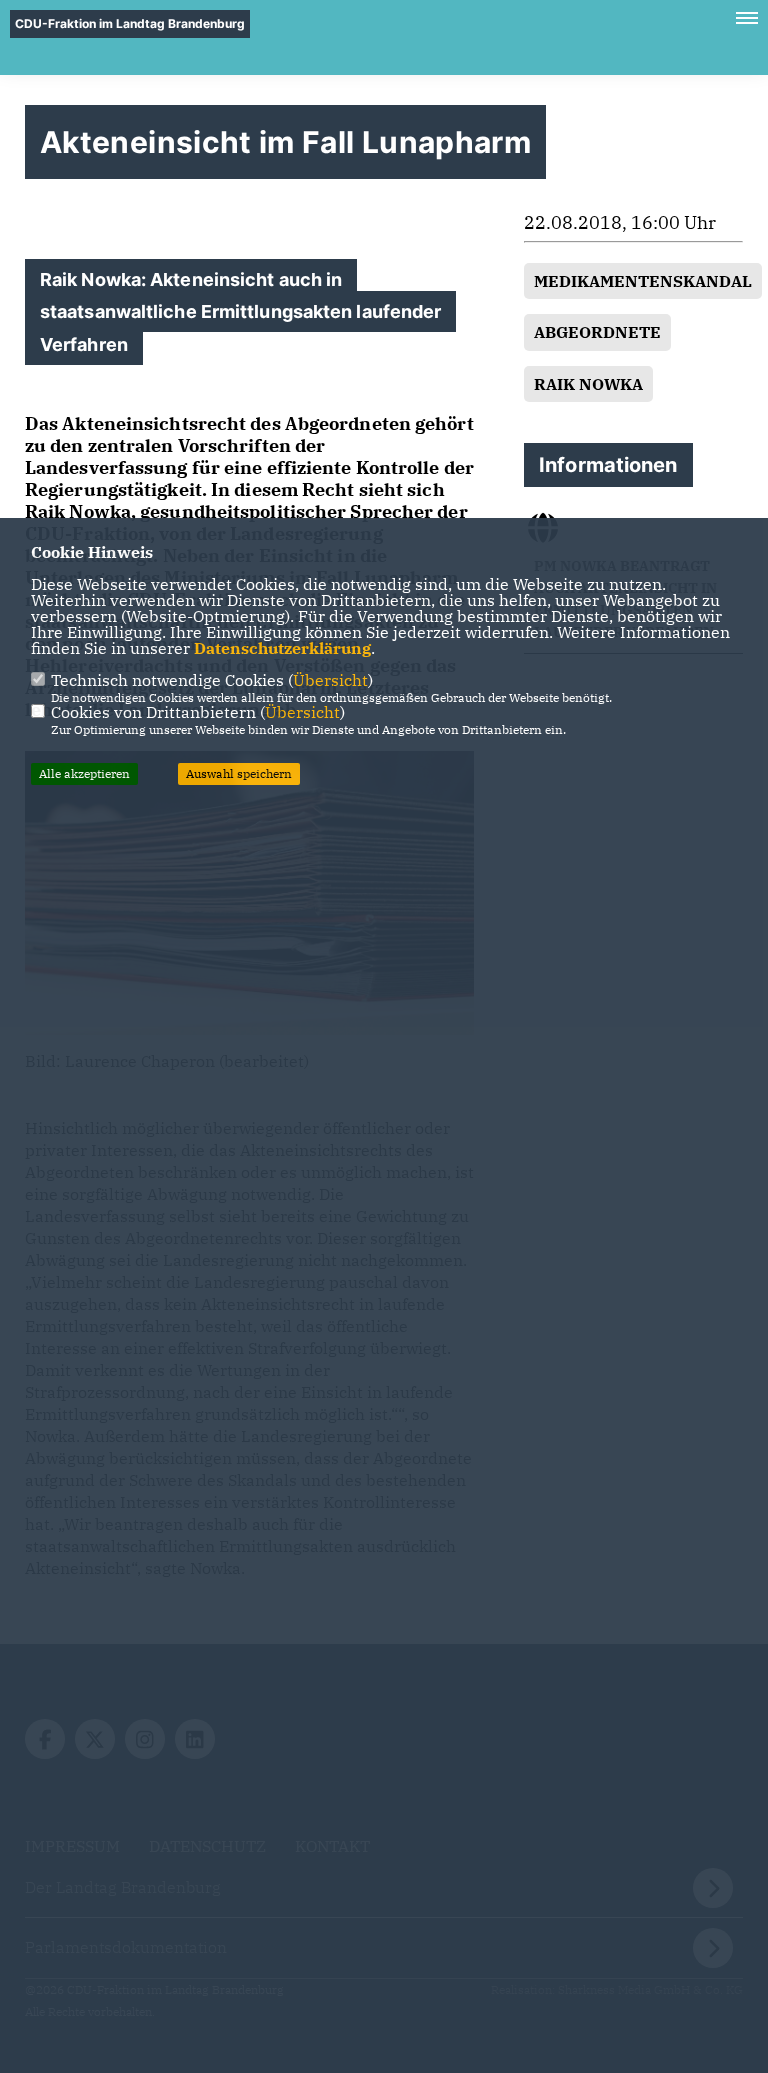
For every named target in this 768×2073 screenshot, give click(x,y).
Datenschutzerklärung (282, 648)
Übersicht (330, 680)
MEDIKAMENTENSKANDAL (643, 281)
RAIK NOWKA (588, 384)
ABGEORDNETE (597, 332)
